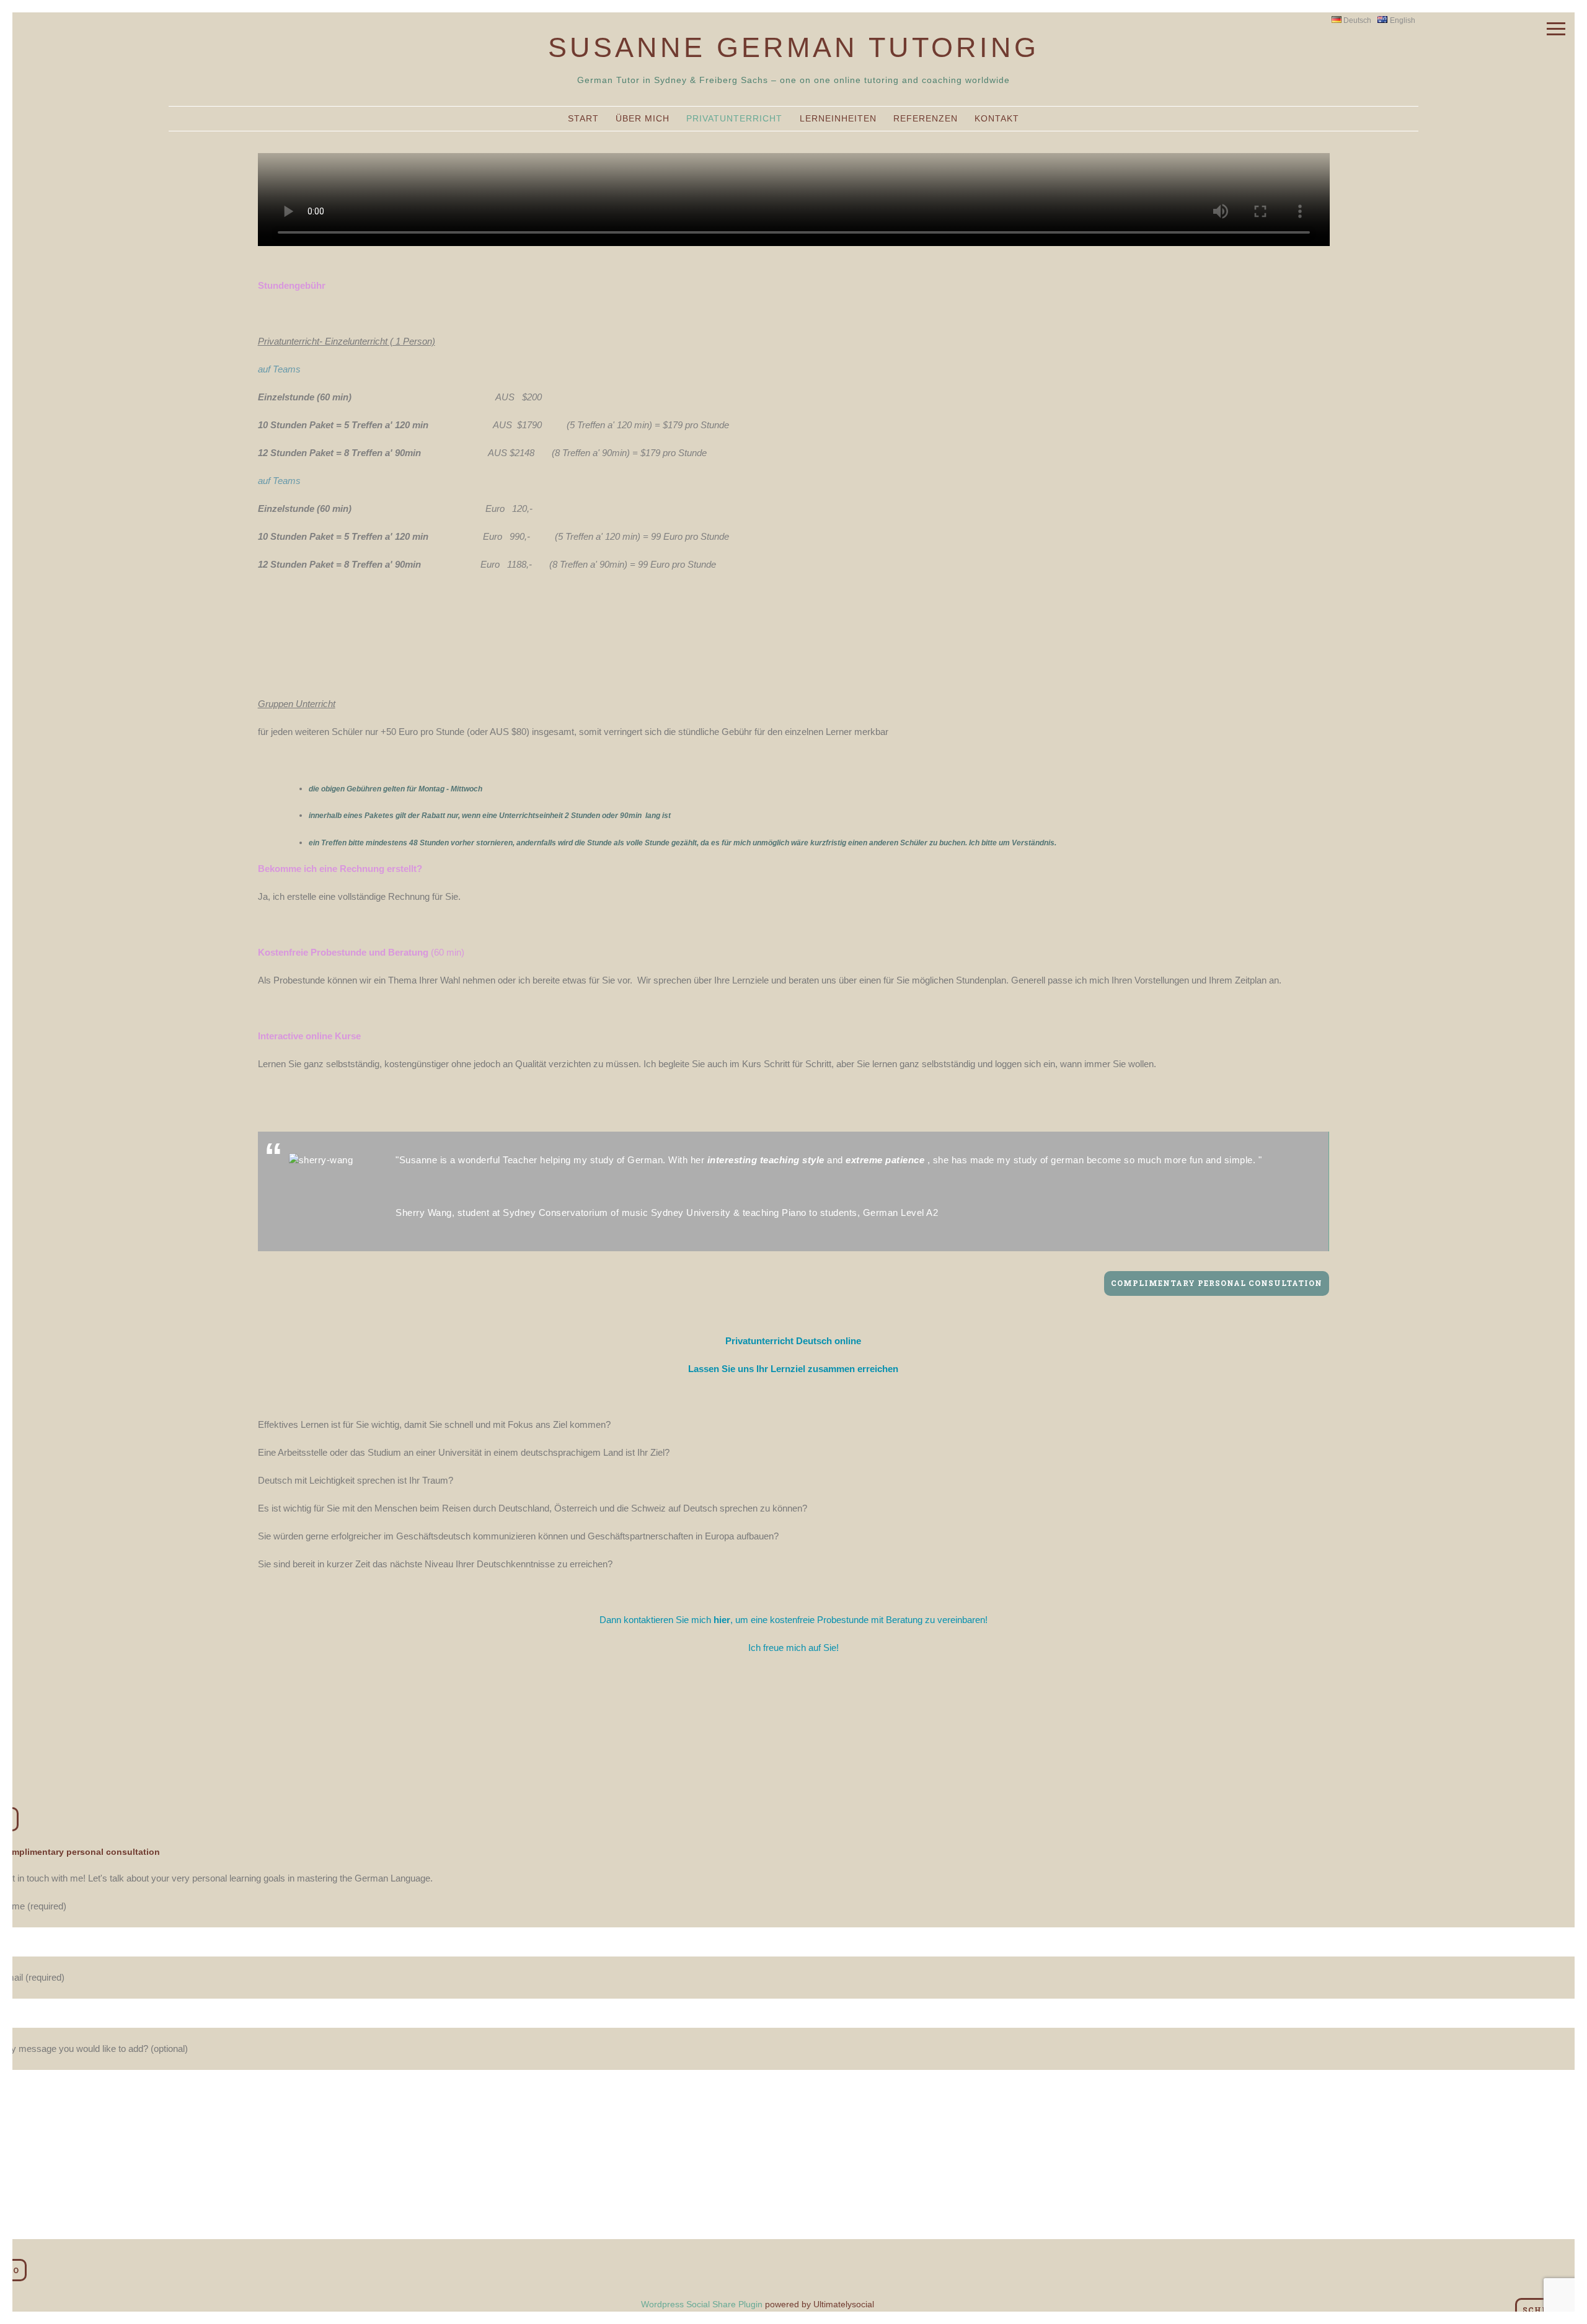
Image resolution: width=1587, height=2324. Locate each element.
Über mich (643, 118)
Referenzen (926, 118)
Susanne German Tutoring (793, 47)
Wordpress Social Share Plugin (703, 2304)
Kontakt (997, 118)
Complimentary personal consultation (1217, 1283)
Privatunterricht (734, 118)
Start (583, 118)
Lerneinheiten (838, 118)
